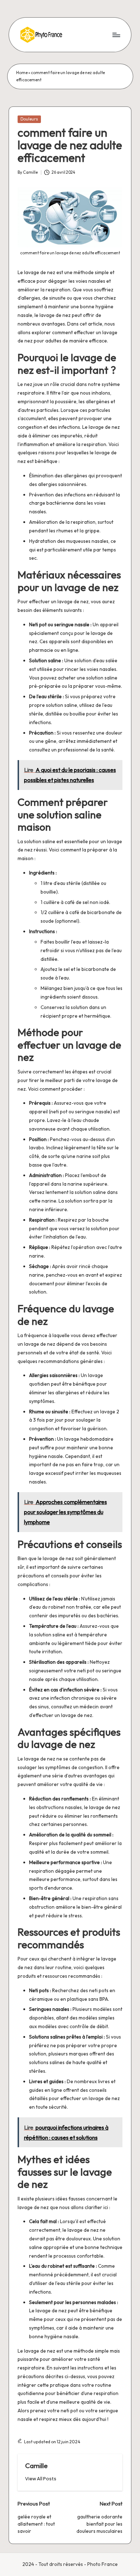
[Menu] (116, 35)
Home (22, 73)
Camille (36, 2466)
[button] (41, 2479)
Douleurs (29, 119)
